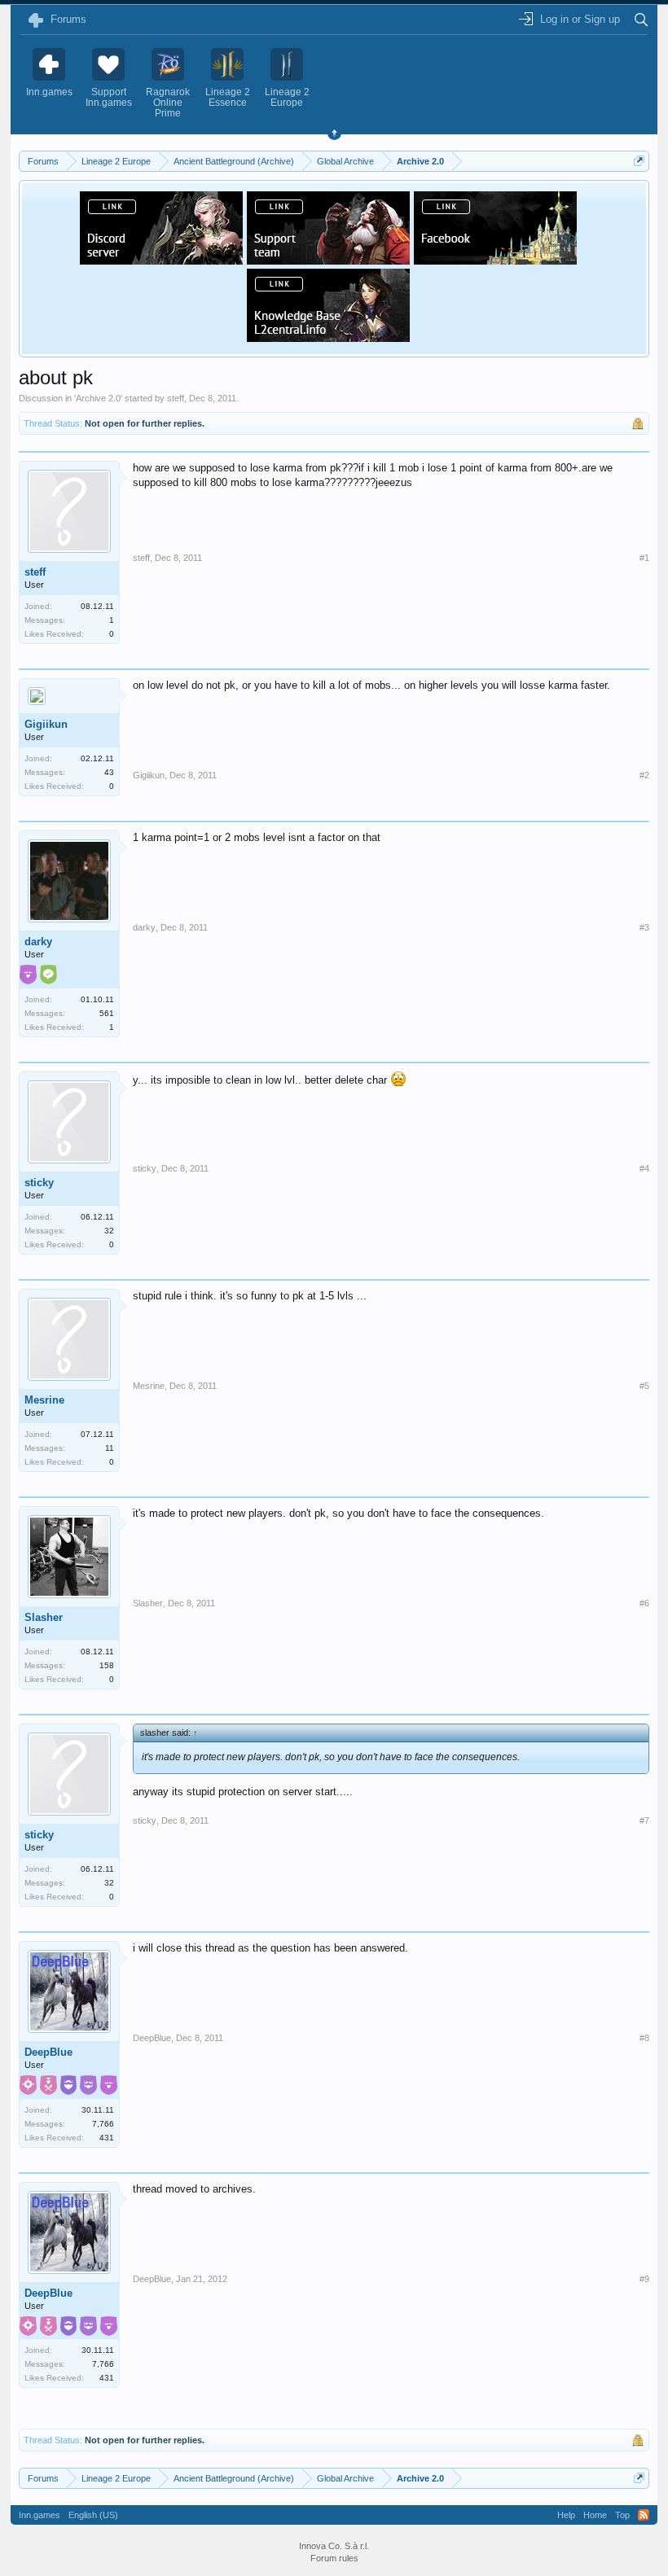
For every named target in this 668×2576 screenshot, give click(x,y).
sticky (39, 1183)
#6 (644, 1603)
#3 (644, 927)
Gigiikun (46, 724)
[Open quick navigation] (639, 161)
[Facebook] (495, 260)
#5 (644, 1386)
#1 (644, 558)
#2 (644, 775)
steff (176, 398)
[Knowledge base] (328, 337)
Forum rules (334, 2558)
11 (110, 1448)
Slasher (44, 1617)
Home (595, 2515)
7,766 (103, 2124)
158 (107, 1665)
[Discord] (161, 260)
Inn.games (40, 2515)
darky (38, 942)
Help (566, 2515)
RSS (644, 2515)
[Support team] (328, 260)
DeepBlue (48, 2052)
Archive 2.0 (98, 398)
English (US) (93, 2515)
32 (109, 1231)
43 (109, 772)
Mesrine (44, 1400)
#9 (644, 2279)
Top (622, 2515)
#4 (644, 1168)
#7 (644, 1820)
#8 (644, 2038)
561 (107, 1013)
